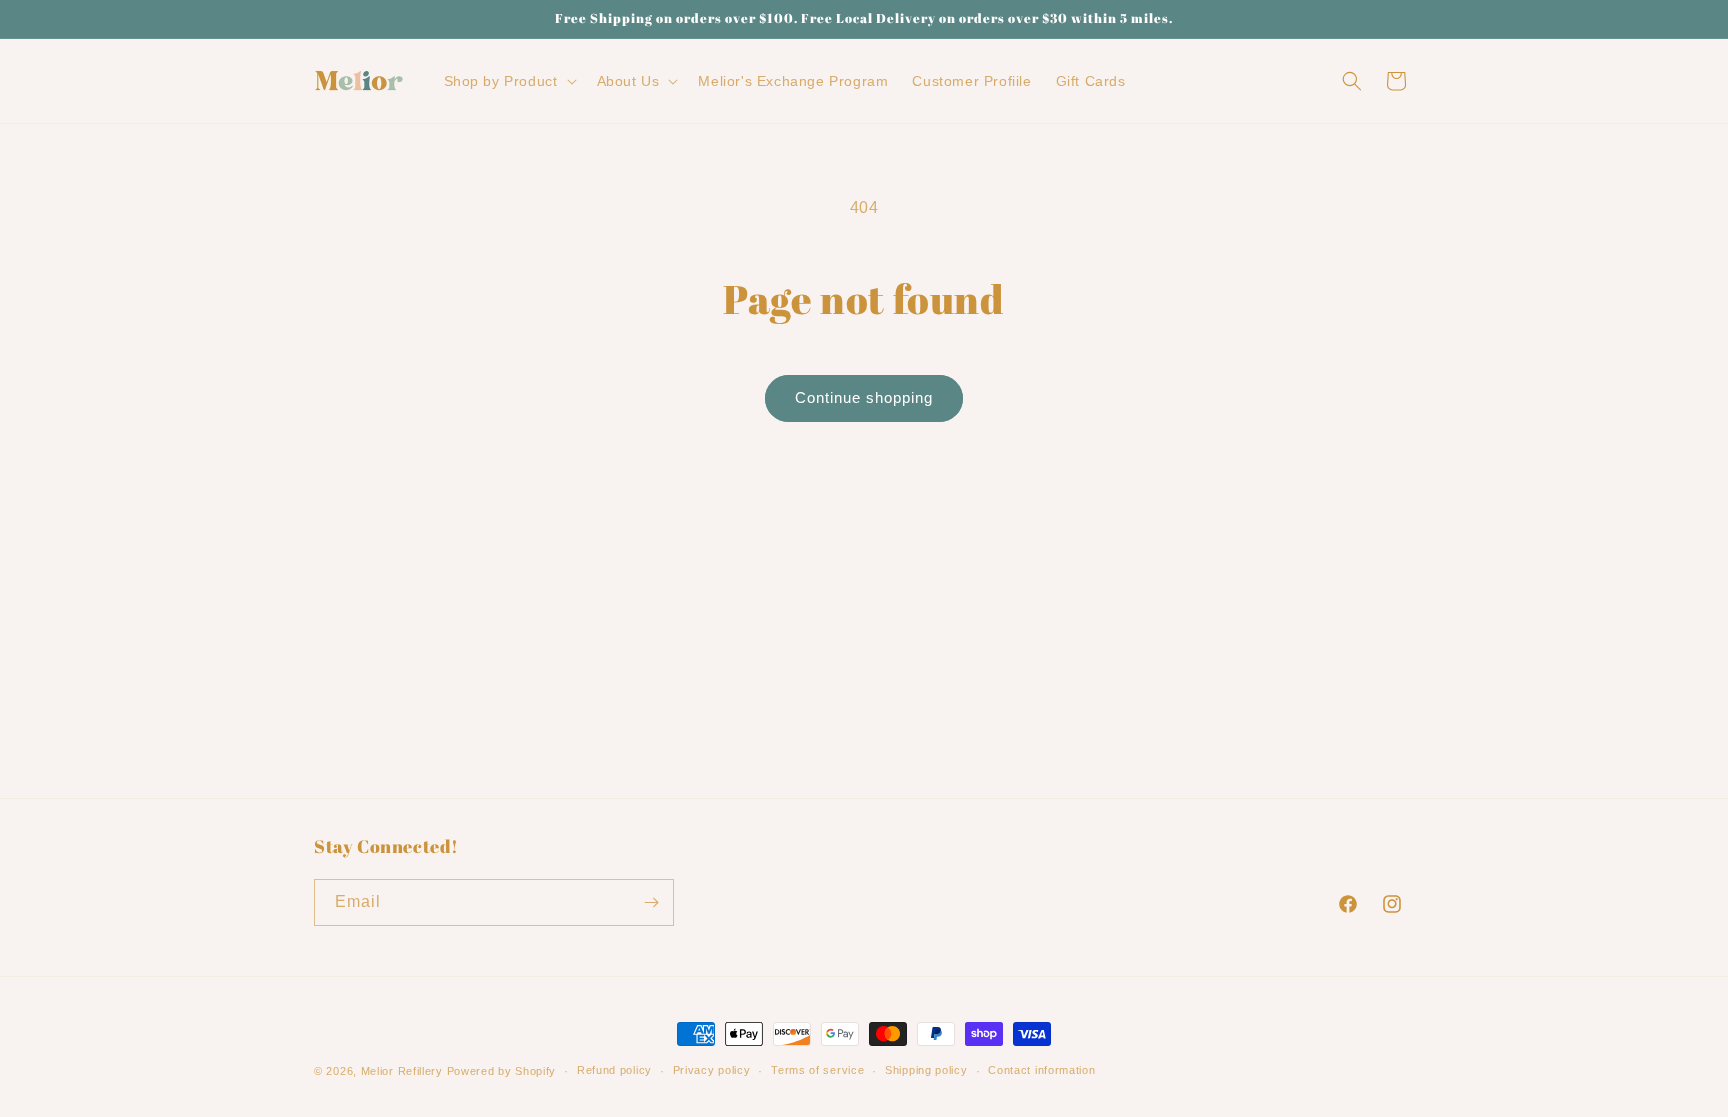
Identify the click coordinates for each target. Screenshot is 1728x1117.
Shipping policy (926, 1070)
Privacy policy (712, 1070)
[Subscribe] (651, 902)
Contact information (1041, 1070)
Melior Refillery (402, 1071)
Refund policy (614, 1070)
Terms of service (817, 1070)
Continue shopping (864, 397)
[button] (508, 81)
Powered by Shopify (502, 1071)
